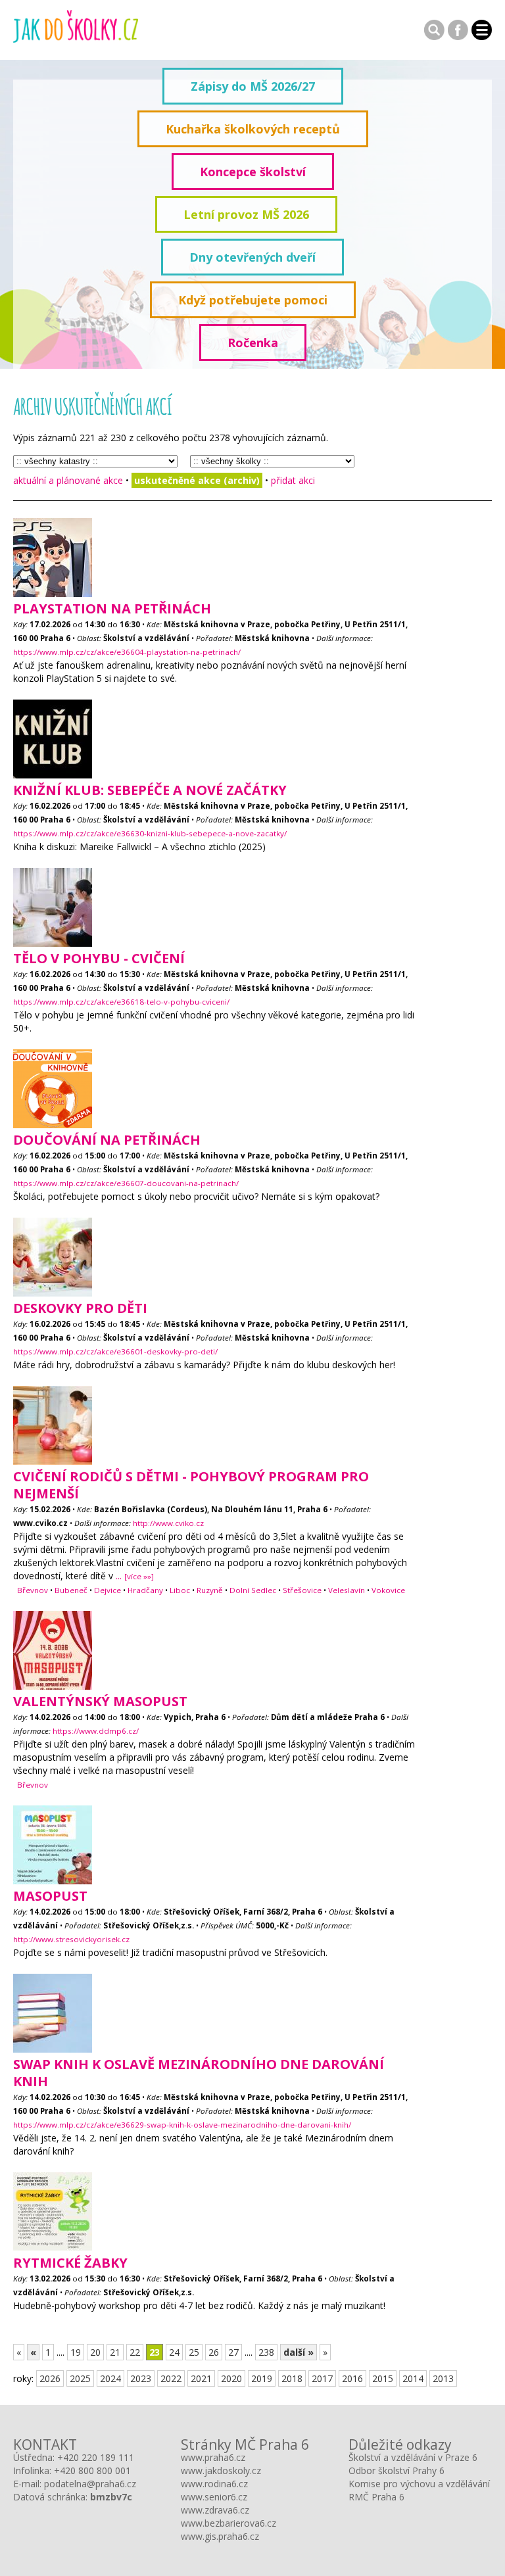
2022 (171, 2378)
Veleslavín (347, 1590)
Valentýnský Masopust (100, 1701)
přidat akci (293, 480)
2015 (383, 2378)
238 (266, 2352)
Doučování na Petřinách (107, 1140)
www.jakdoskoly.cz (221, 2470)
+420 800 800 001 (92, 2470)
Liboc (180, 1590)
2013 (443, 2378)
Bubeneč (71, 1590)
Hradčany (145, 1590)
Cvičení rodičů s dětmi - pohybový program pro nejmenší (191, 1485)
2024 (110, 2378)
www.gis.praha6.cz (220, 2536)
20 (95, 2352)
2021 (201, 2378)
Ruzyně (210, 1590)
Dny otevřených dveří (252, 257)
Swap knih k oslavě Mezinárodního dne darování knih (199, 2073)
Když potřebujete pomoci (253, 300)
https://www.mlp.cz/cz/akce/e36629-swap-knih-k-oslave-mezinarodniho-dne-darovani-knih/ (182, 2125)
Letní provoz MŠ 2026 (246, 214)
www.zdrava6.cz (215, 2510)
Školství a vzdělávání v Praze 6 (413, 2457)
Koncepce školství (253, 172)
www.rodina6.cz (214, 2484)
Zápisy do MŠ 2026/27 (253, 86)
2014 (413, 2378)
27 (233, 2352)
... (135, 1576)
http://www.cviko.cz (168, 1523)
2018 (292, 2378)
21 (115, 2352)
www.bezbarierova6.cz (228, 2523)
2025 (80, 2378)
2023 (141, 2378)
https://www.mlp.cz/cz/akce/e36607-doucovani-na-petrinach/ (126, 1183)
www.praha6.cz (213, 2457)
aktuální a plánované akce (68, 480)
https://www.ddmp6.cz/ (96, 1731)
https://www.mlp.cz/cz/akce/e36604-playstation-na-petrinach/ (127, 652)
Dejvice (108, 1590)
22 (135, 2352)
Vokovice (388, 1590)
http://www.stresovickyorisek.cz (71, 1939)
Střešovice (302, 1590)
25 (194, 2352)
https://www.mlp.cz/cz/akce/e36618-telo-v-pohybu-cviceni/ (121, 1002)
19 (76, 2352)
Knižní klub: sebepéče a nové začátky (150, 790)
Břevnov (33, 1590)
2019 (262, 2378)
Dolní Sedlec (253, 1590)
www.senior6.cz (214, 2497)
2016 (352, 2378)
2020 (231, 2378)
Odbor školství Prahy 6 (397, 2470)
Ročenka (253, 343)
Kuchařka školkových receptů (253, 129)
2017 (322, 2378)
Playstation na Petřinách (112, 608)
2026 (50, 2378)
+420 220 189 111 (96, 2457)
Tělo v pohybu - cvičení (99, 958)
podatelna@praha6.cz (90, 2484)
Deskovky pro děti (80, 1308)
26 (214, 2352)
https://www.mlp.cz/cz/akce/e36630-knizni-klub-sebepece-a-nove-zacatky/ (150, 833)
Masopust (50, 1896)
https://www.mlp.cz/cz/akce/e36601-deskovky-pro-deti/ (115, 1351)
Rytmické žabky (70, 2263)
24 (174, 2352)
